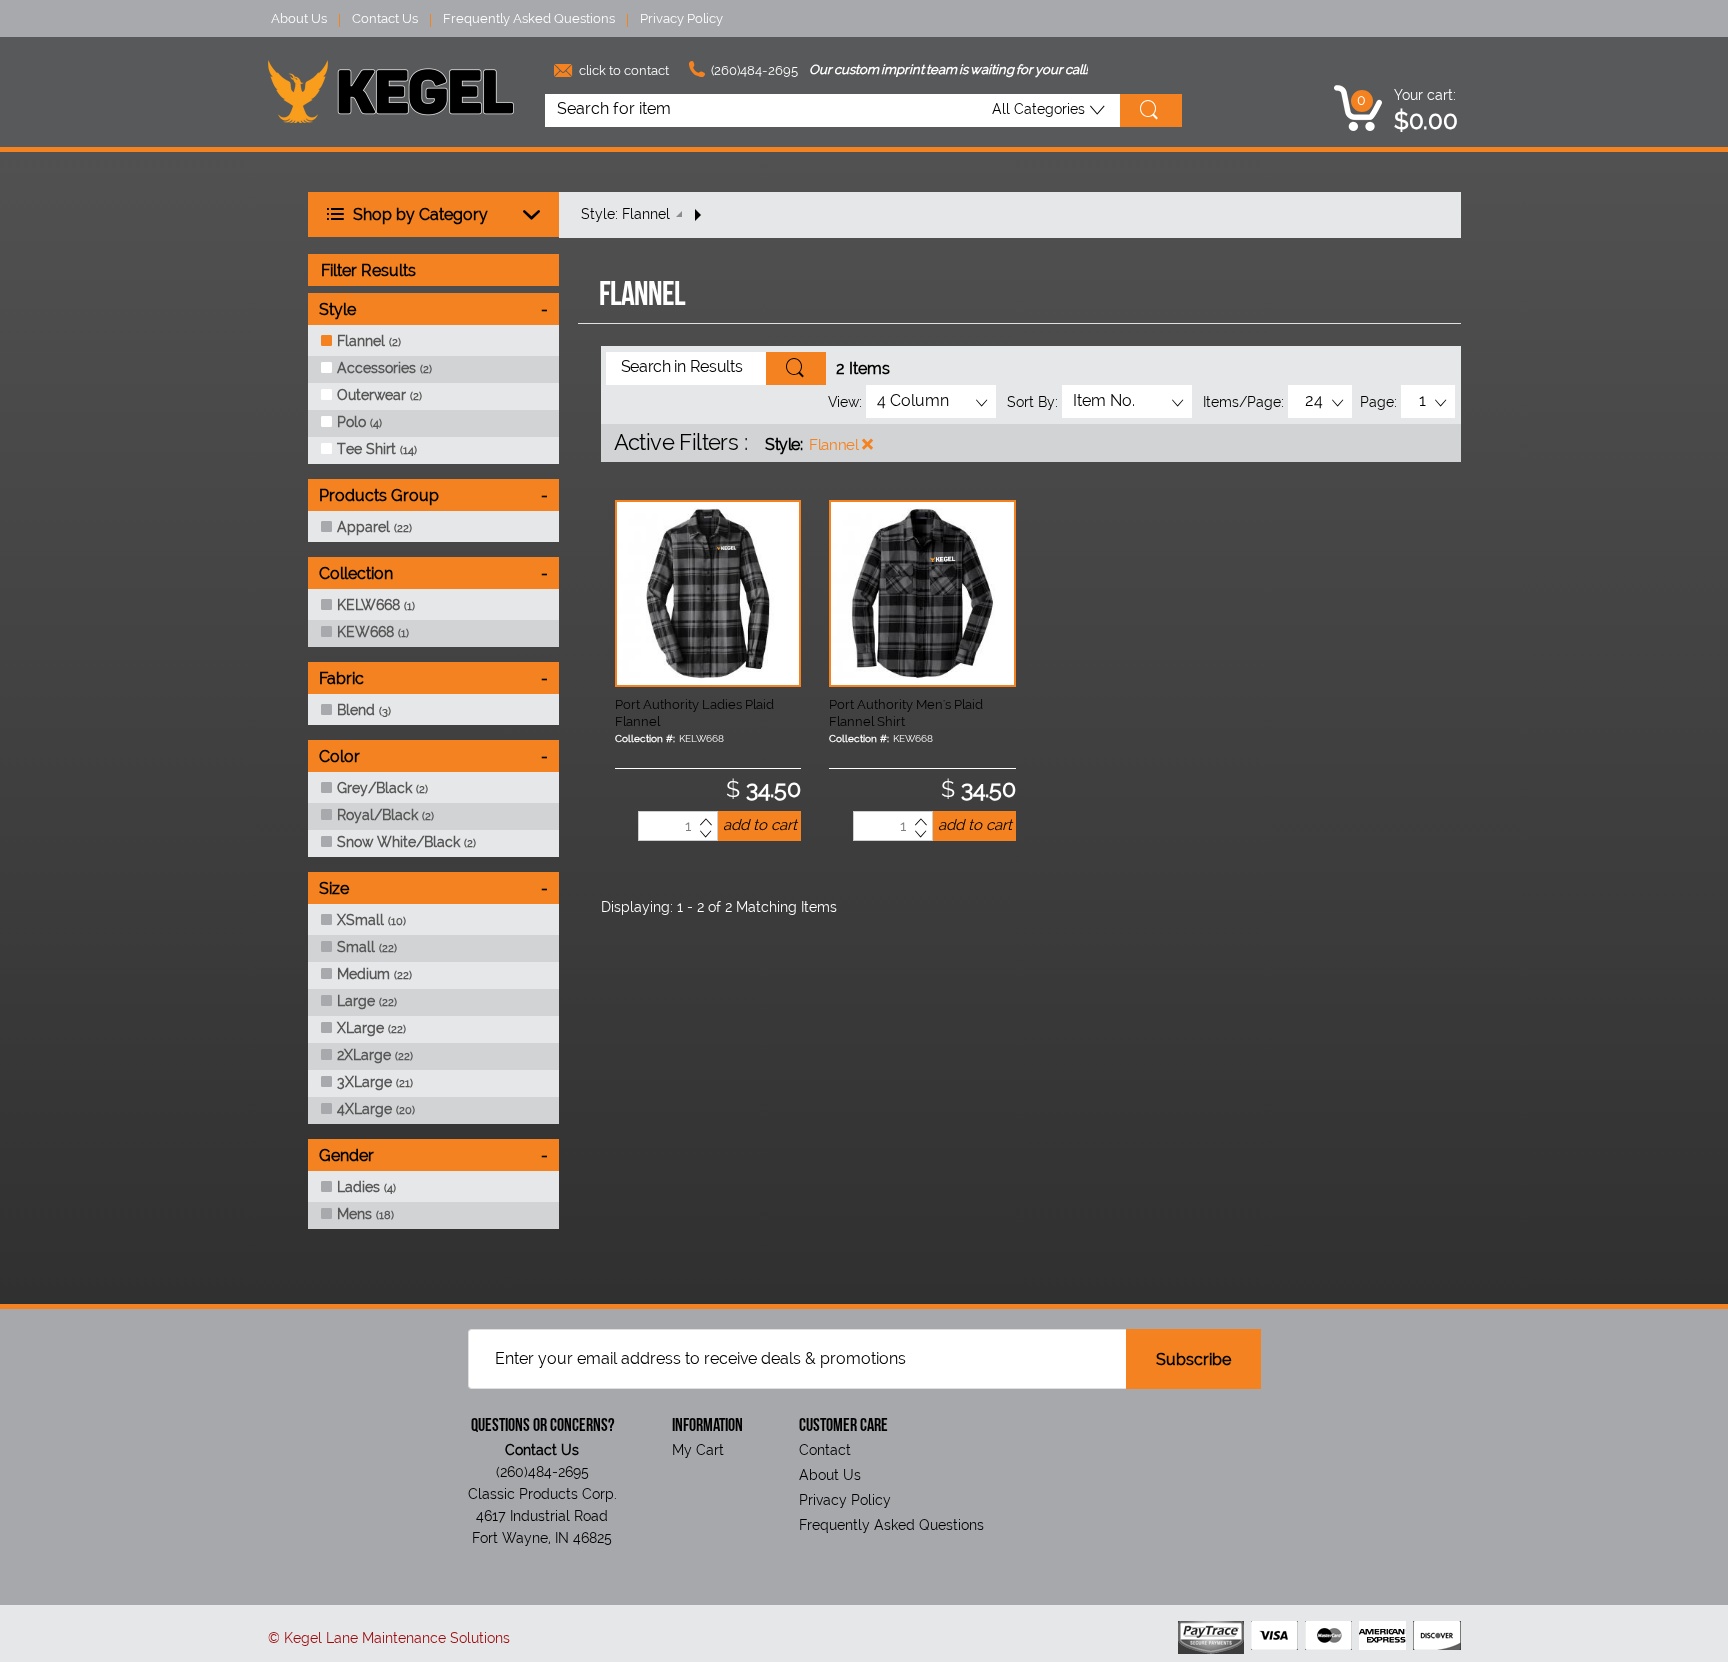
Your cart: (1425, 95)
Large (367, 1001)
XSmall (371, 920)
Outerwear (379, 395)
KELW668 (376, 605)
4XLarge (376, 1109)
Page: (1378, 402)
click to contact (622, 70)
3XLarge (375, 1082)
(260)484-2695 (753, 70)
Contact (825, 1450)
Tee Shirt (377, 449)
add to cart (760, 825)
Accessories (384, 368)
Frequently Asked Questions (529, 18)
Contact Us (385, 18)
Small (367, 947)
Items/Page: (1243, 402)
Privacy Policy (681, 18)
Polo (359, 422)
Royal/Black (385, 815)
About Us (299, 18)
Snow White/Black (406, 842)
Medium (374, 974)
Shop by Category (418, 214)
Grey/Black (382, 788)
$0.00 (1426, 120)
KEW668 (373, 632)
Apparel (374, 527)
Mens (365, 1214)
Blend (364, 710)
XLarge (371, 1028)
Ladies (366, 1187)
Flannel (833, 445)
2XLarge (375, 1055)
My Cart (698, 1450)
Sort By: (1032, 402)
